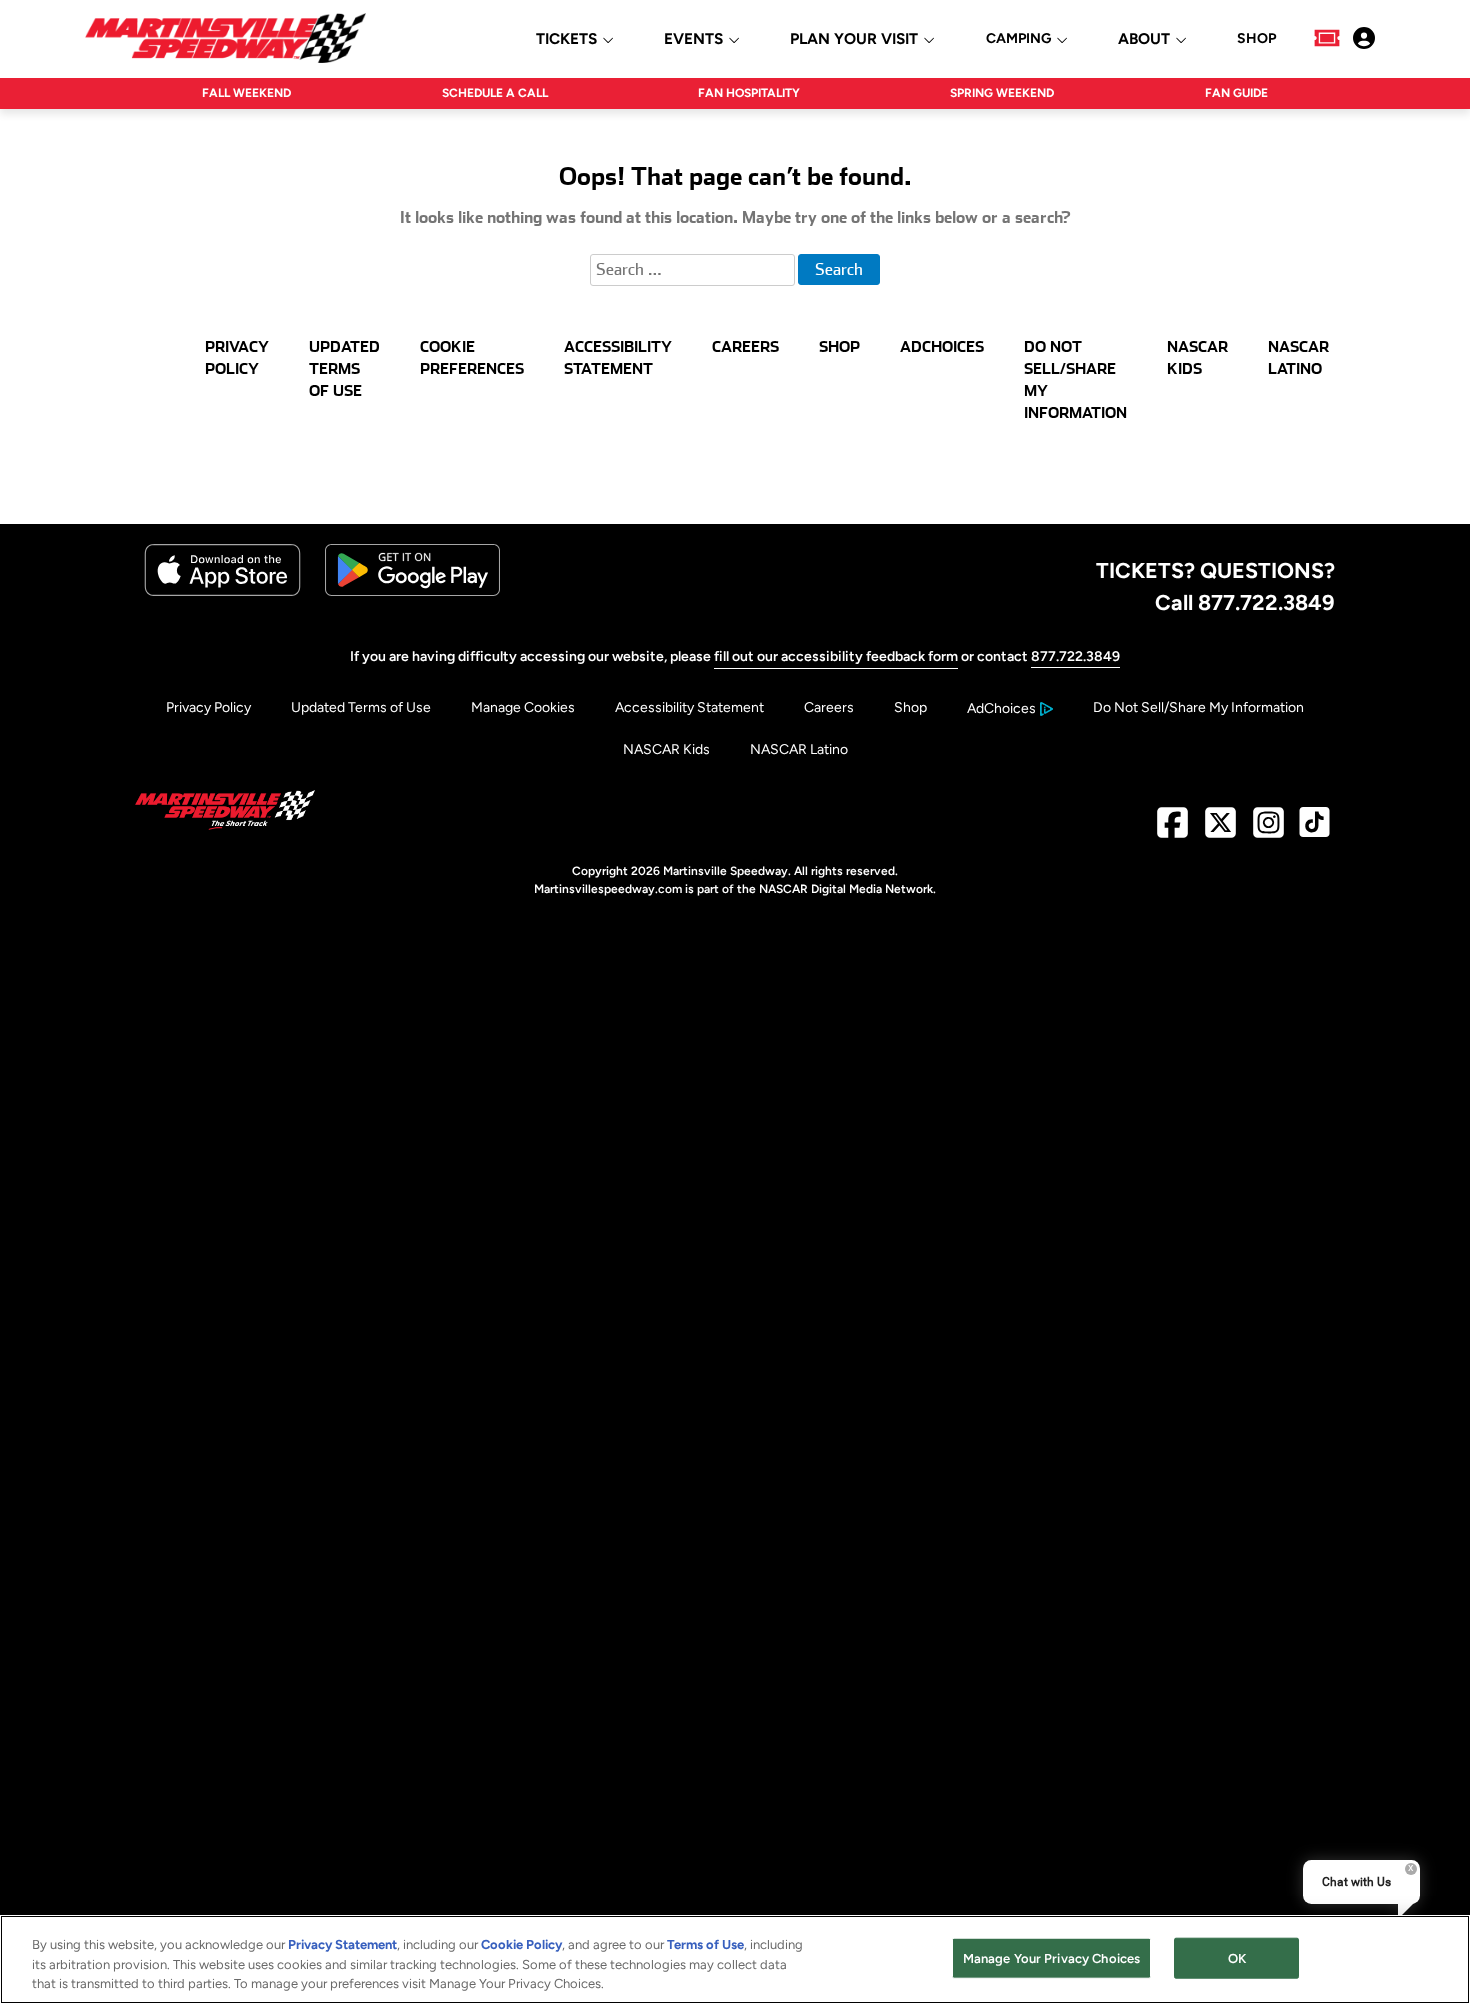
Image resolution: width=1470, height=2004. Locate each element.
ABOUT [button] (1144, 39)
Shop (910, 707)
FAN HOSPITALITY (749, 93)
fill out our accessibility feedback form (836, 656)
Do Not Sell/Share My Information (1198, 707)
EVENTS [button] (693, 39)
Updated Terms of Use (361, 707)
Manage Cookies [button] (523, 707)
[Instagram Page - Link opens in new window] (1268, 830)
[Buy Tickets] (1327, 38)
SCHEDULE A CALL (495, 93)
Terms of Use (705, 1944)
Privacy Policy (208, 707)
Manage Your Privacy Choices (1052, 1957)
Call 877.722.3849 (1245, 602)
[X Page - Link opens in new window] (1220, 830)
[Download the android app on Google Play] (412, 591)
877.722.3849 (1075, 656)
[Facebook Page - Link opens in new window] (1172, 830)
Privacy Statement (342, 1944)
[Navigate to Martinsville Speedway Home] (225, 38)
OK (1237, 1957)
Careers (829, 707)
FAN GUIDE (1236, 93)
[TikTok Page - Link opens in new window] (1314, 830)
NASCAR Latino (799, 749)
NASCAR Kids (666, 749)
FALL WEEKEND (246, 93)
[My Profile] (1364, 38)
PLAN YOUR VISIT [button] (854, 39)
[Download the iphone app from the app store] (222, 591)
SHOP (1256, 39)
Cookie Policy (521, 1944)
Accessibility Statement (689, 707)
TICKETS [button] (566, 39)
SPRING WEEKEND (1002, 93)
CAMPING (1018, 39)
